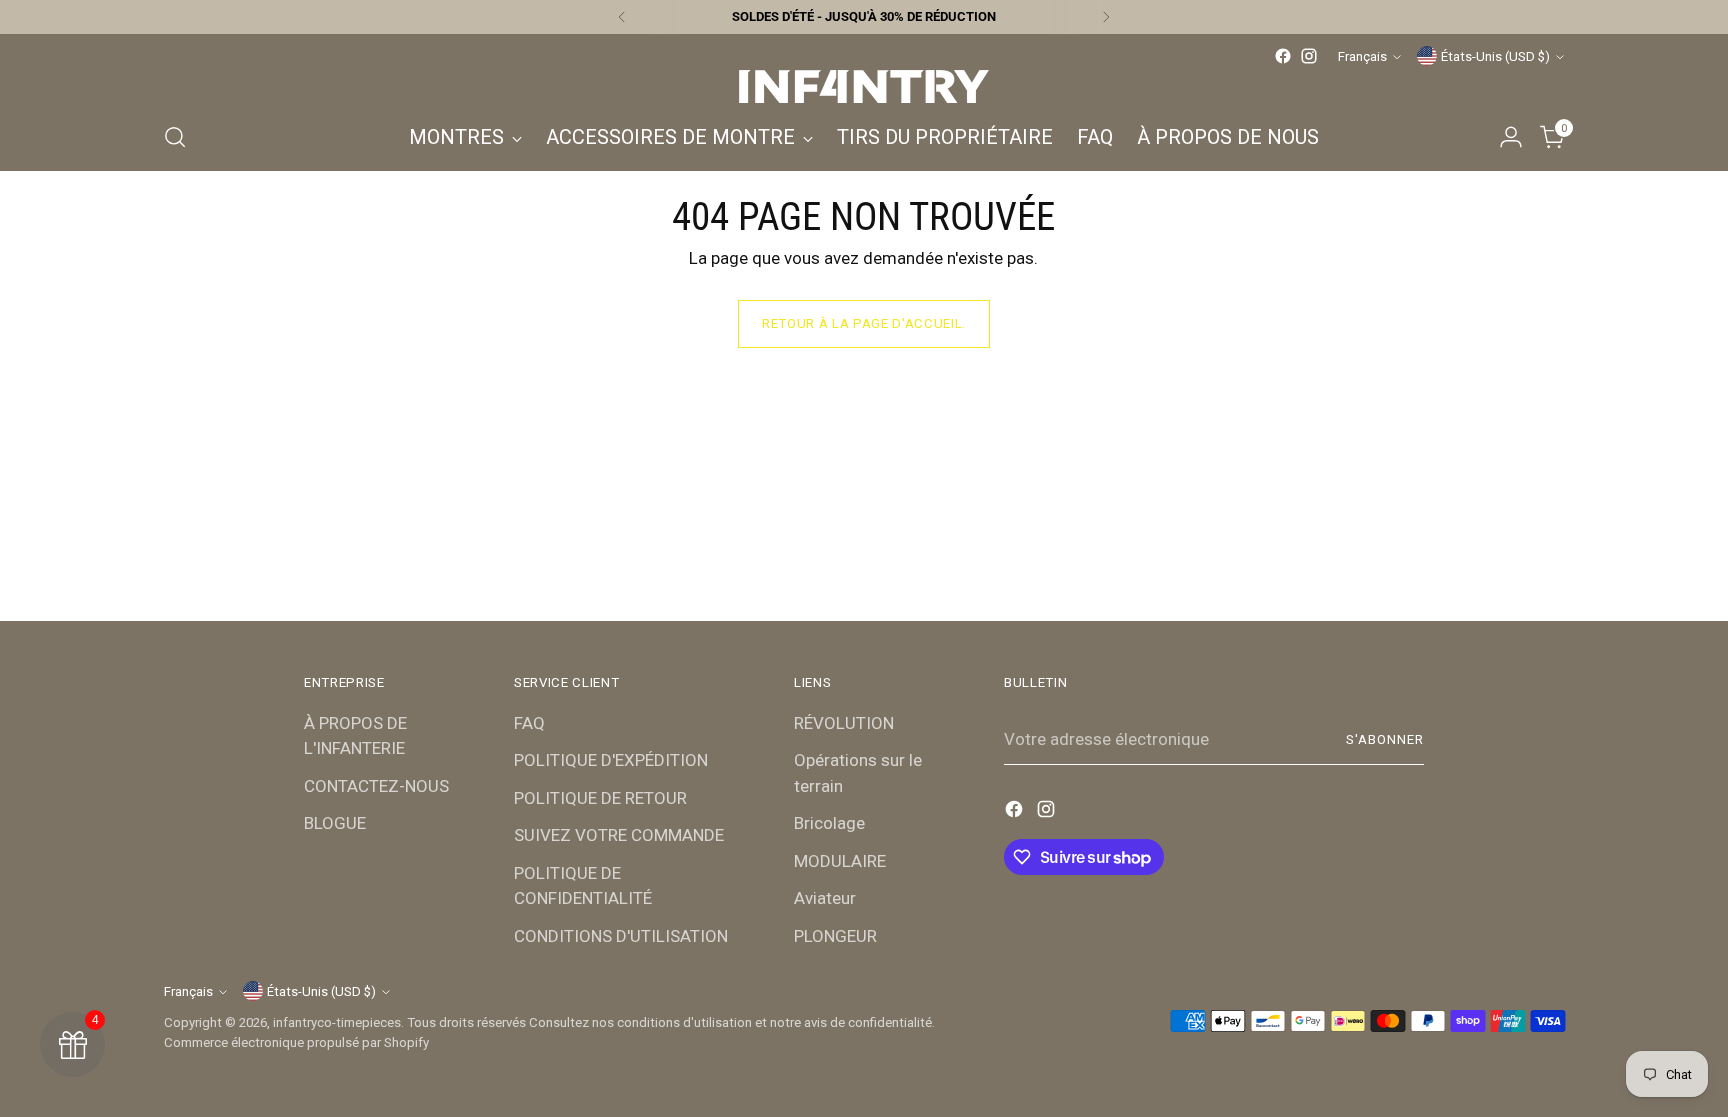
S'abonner (1385, 739)
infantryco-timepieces (337, 1022)
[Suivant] (1106, 17)
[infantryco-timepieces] (864, 86)
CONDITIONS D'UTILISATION (621, 936)
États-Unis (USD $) (1495, 56)
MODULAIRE (840, 861)
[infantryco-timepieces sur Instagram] (1309, 56)
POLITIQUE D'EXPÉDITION (611, 760)
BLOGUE (335, 823)
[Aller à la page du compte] (1511, 137)
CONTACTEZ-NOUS (376, 786)
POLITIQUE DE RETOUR (600, 798)
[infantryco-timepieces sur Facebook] (1283, 56)
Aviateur (825, 898)
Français (1362, 56)
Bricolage (829, 823)
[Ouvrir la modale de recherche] (175, 137)
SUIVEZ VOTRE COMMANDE (619, 835)
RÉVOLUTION (844, 723)
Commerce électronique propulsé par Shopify (296, 1042)
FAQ (529, 723)
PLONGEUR (835, 936)
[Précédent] (622, 17)
